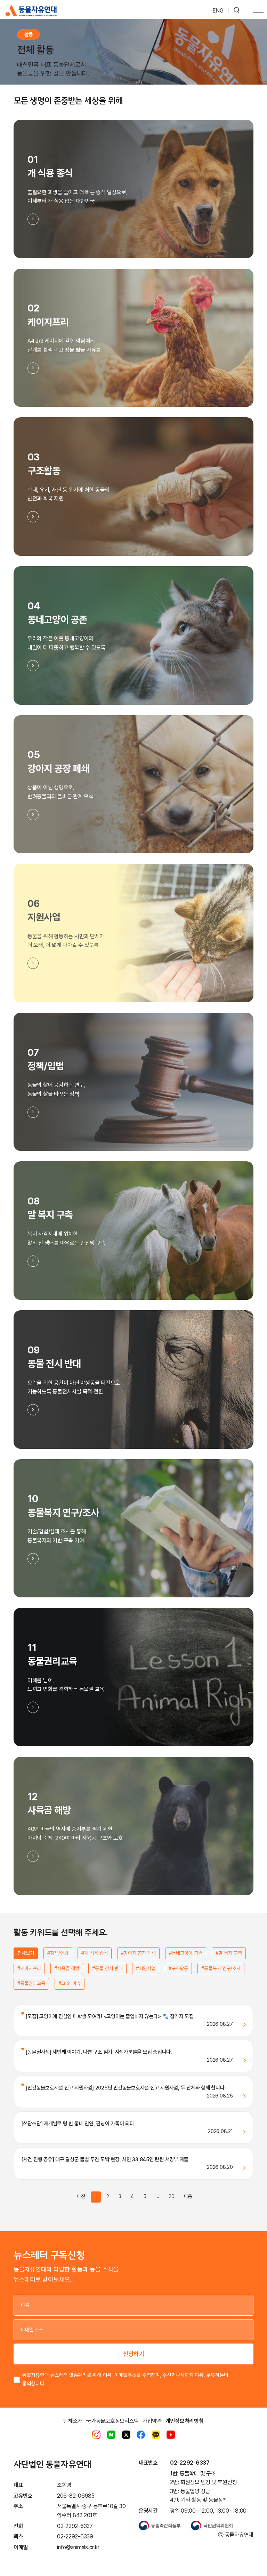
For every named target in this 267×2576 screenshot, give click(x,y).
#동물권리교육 (31, 1983)
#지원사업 (146, 1968)
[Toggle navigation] (258, 11)
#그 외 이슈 (70, 1983)
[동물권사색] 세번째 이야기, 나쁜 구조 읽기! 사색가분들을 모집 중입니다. (98, 2052)
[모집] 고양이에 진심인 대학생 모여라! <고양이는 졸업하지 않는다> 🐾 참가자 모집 (109, 2016)
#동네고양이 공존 (186, 1953)
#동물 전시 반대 (107, 1968)
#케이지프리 (29, 1968)
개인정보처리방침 (185, 2421)
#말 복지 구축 (229, 1953)
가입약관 (152, 2421)
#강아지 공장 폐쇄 (138, 1953)
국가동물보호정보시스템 (112, 2421)
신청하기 (133, 2354)
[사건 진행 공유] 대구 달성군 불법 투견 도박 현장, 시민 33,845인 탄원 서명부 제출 (105, 2159)
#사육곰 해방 (67, 1968)
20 (172, 2196)
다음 (188, 2196)
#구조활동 (178, 1968)
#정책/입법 (58, 1953)
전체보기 (26, 1953)
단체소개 (73, 2421)
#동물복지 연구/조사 (221, 1968)
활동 (29, 34)
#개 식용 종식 (95, 1953)
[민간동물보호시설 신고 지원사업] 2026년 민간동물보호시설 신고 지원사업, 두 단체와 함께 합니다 (124, 2088)
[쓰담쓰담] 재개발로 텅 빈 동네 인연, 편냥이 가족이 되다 (78, 2124)
